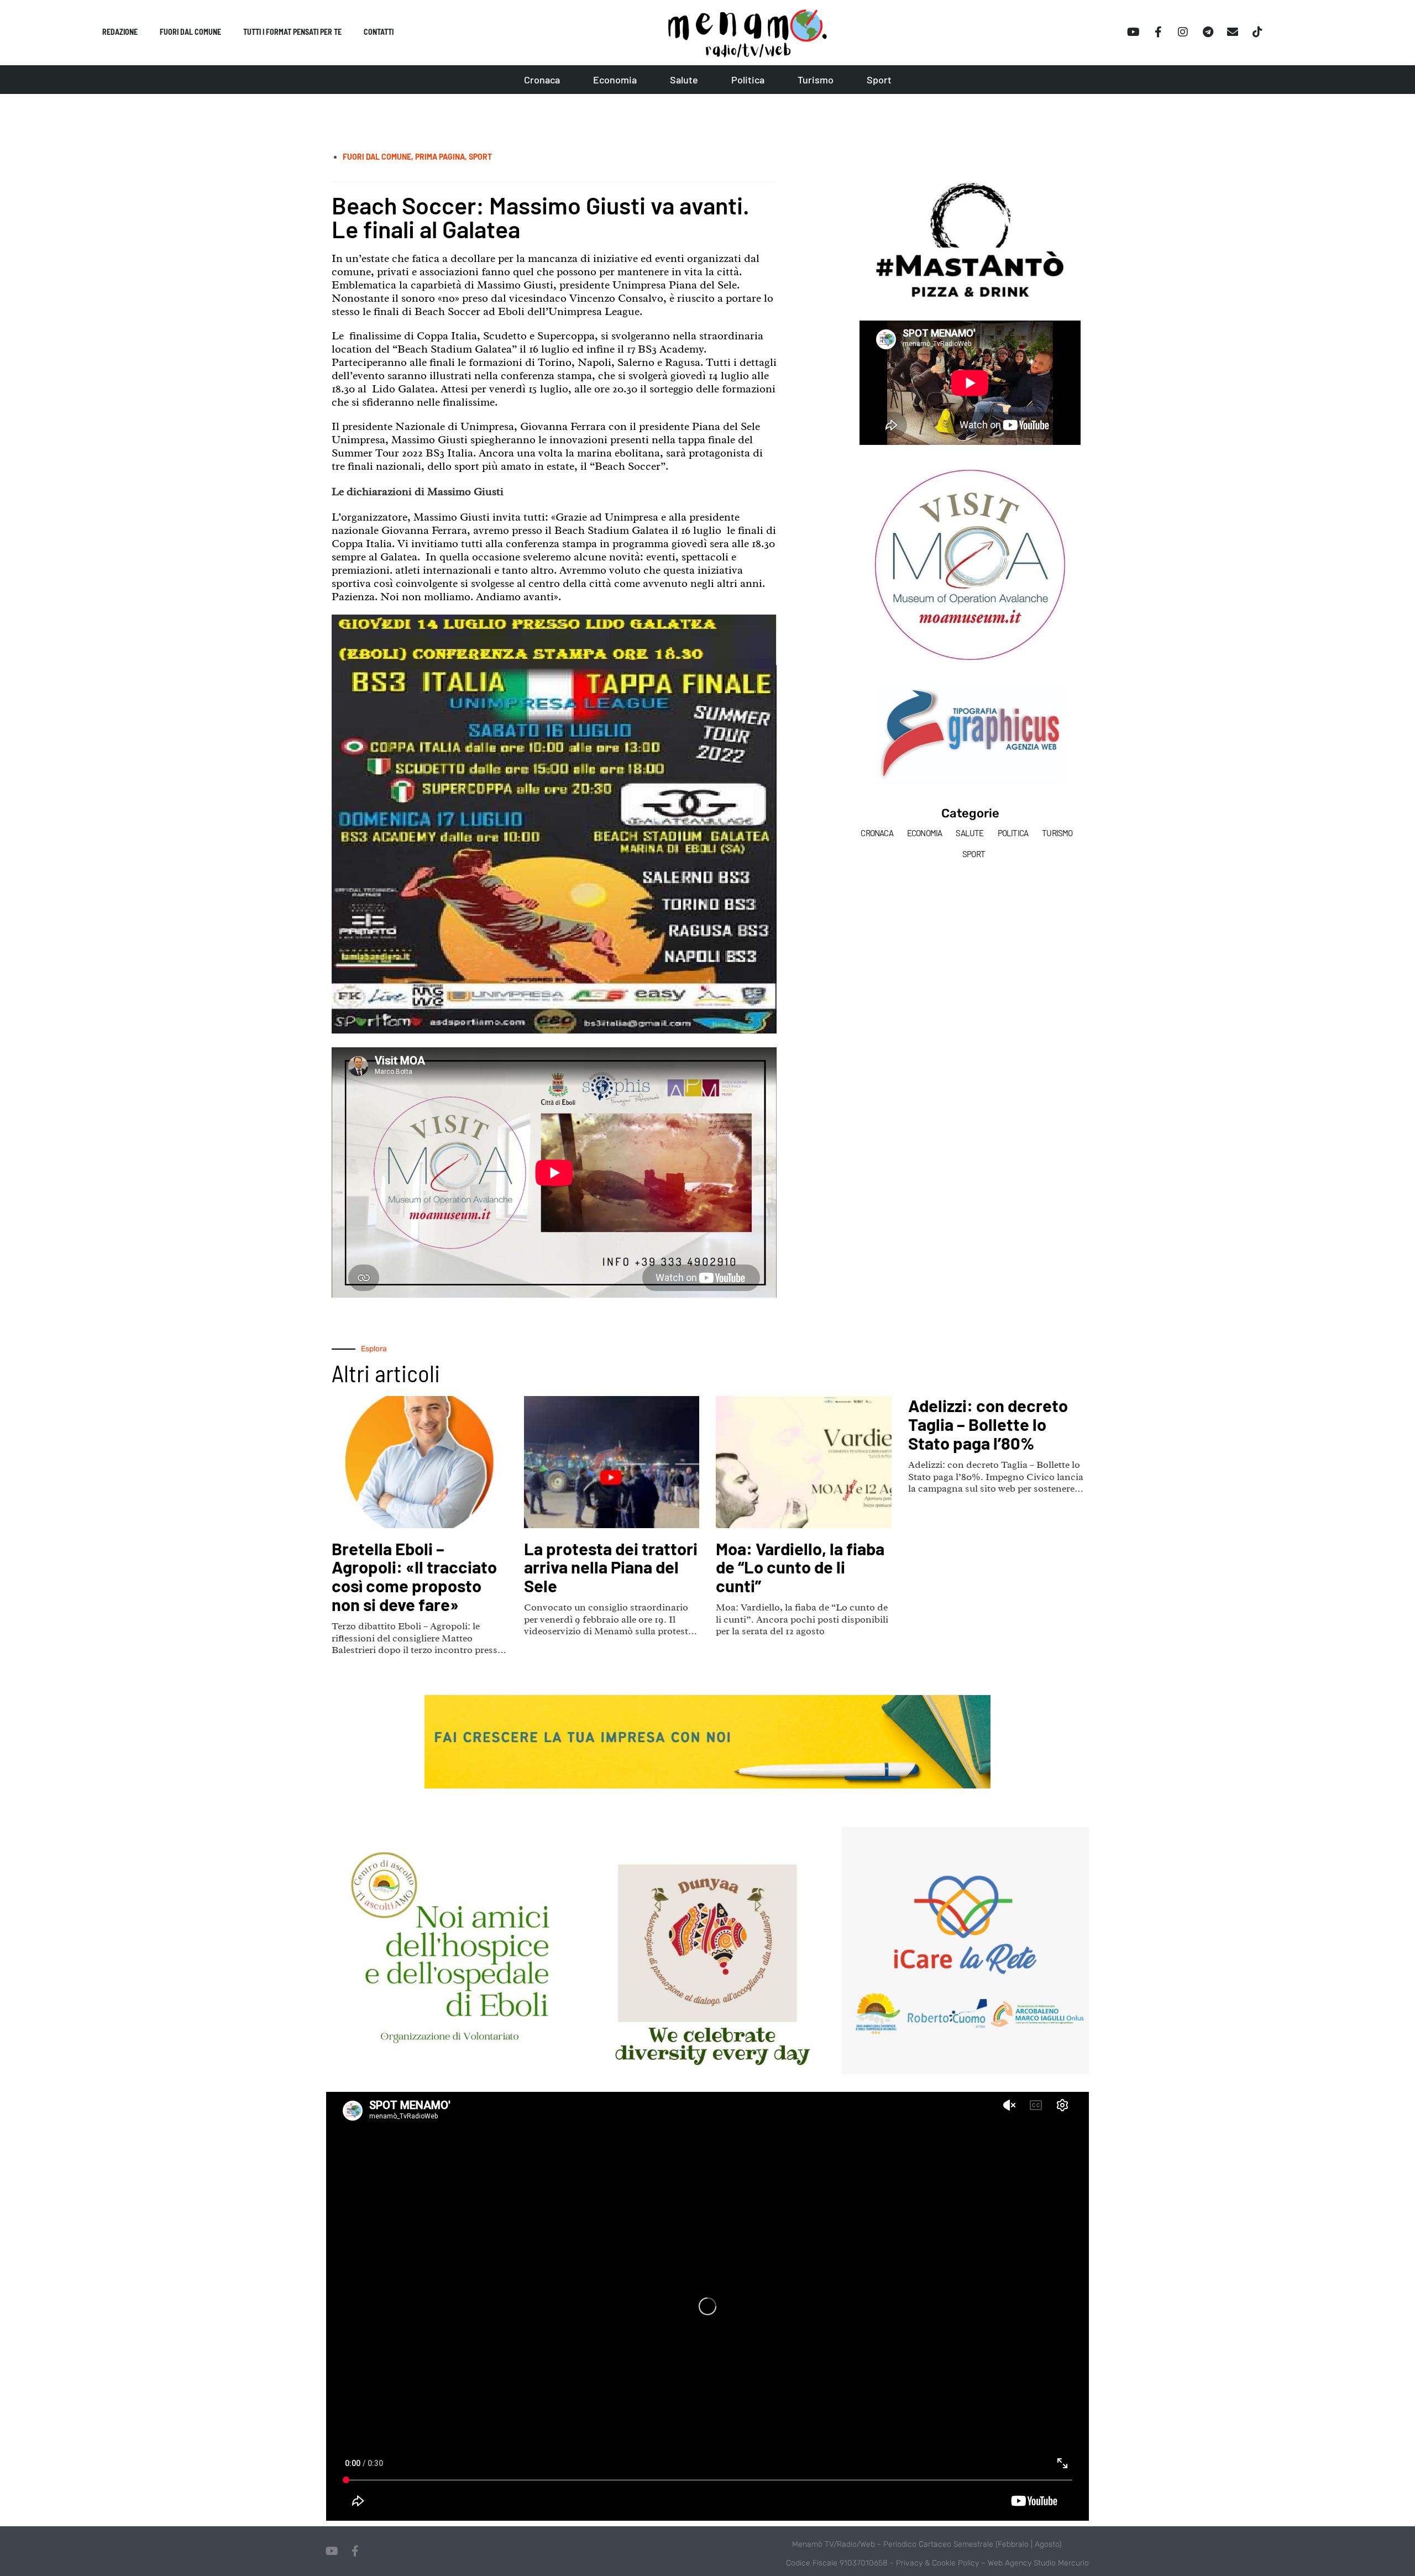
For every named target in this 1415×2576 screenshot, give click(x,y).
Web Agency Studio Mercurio (1038, 2563)
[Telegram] (1208, 32)
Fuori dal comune (190, 32)
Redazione (120, 32)
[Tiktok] (1257, 32)
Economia (615, 80)
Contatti (379, 32)
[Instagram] (1183, 32)
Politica (748, 80)
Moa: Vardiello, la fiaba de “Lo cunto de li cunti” (800, 1567)
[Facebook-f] (1158, 32)
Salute (684, 80)
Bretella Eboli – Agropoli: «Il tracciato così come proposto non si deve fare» (414, 1576)
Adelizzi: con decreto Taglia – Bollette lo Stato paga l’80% (988, 1424)
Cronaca (542, 80)
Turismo (816, 80)
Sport (879, 80)
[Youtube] (1133, 32)
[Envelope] (1233, 32)
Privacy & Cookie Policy (937, 2563)
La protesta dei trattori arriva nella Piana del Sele (611, 1567)
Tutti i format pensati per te (292, 32)
